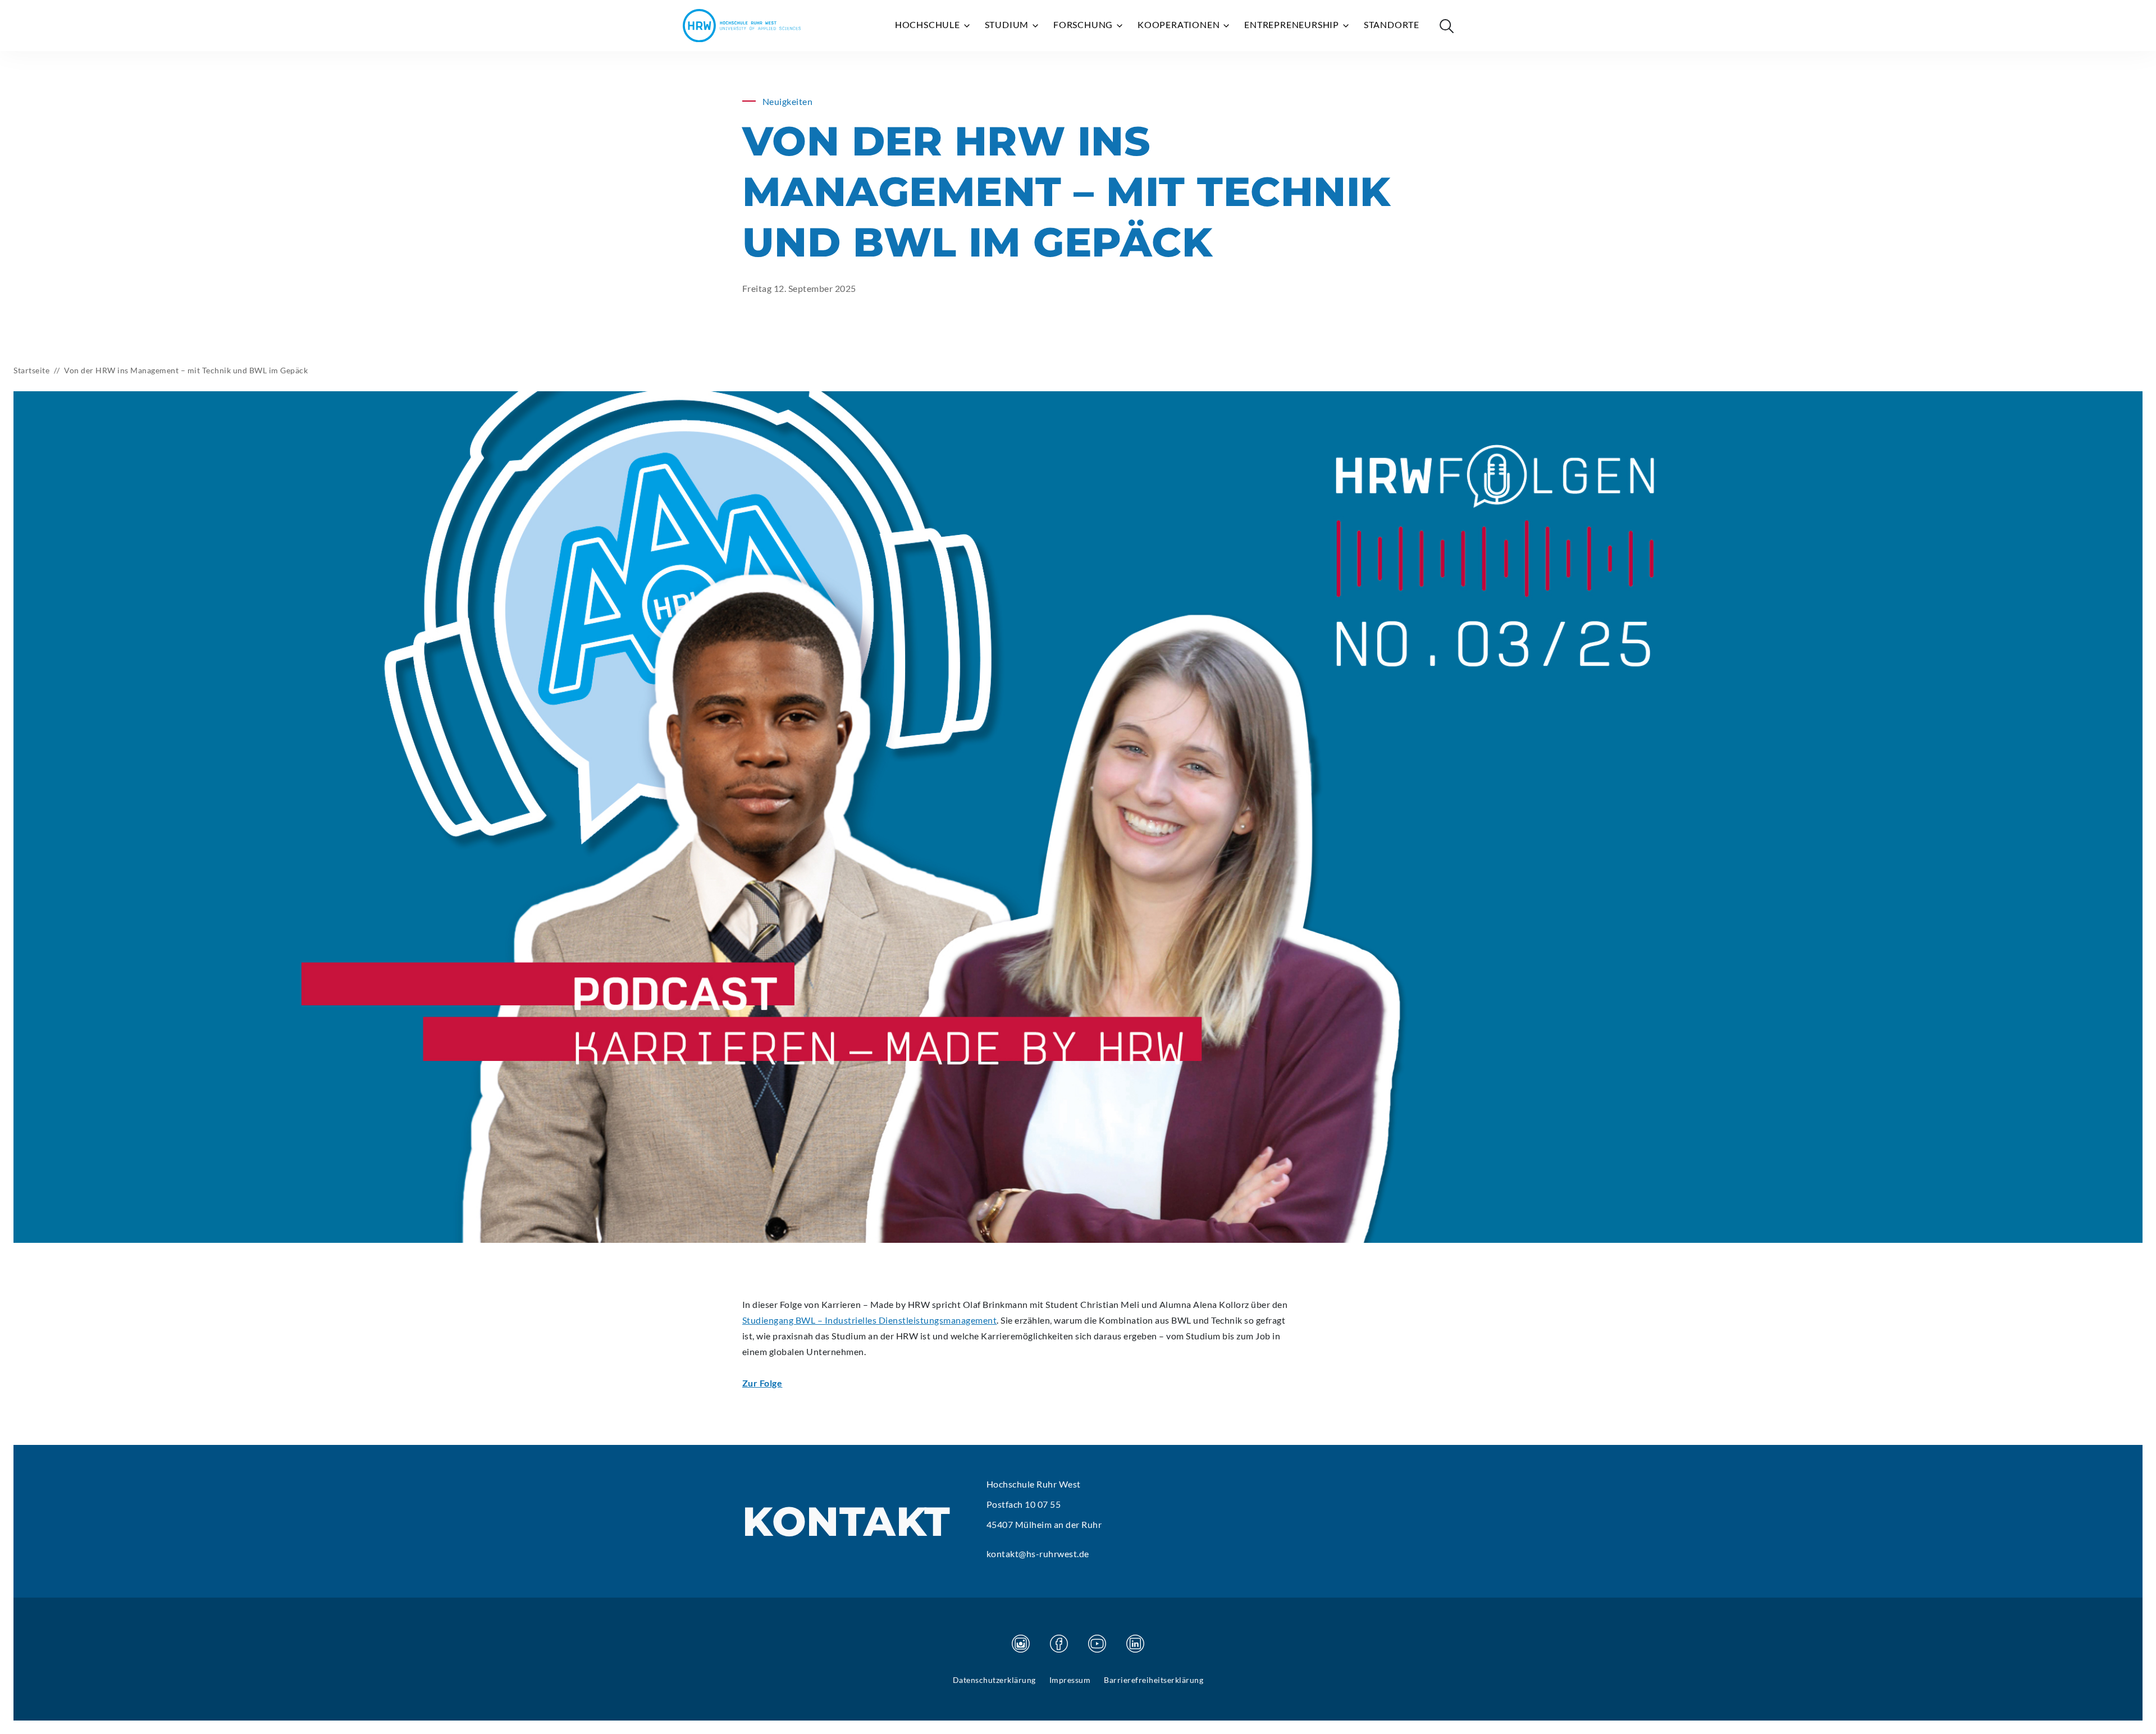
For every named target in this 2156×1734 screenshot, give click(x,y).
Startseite (31, 370)
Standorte (1392, 24)
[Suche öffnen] (1446, 26)
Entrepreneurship (1293, 24)
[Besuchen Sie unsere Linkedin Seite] (1135, 1644)
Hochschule (929, 24)
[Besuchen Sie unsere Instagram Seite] (1021, 1644)
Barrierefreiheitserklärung (1154, 1680)
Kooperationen (1180, 24)
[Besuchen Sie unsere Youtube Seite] (1097, 1644)
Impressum (1070, 1680)
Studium (1008, 24)
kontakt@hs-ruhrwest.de (1038, 1554)
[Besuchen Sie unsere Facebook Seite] (1059, 1644)
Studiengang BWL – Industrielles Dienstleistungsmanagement (870, 1320)
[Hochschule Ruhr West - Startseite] (742, 26)
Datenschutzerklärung (994, 1680)
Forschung (1084, 24)
